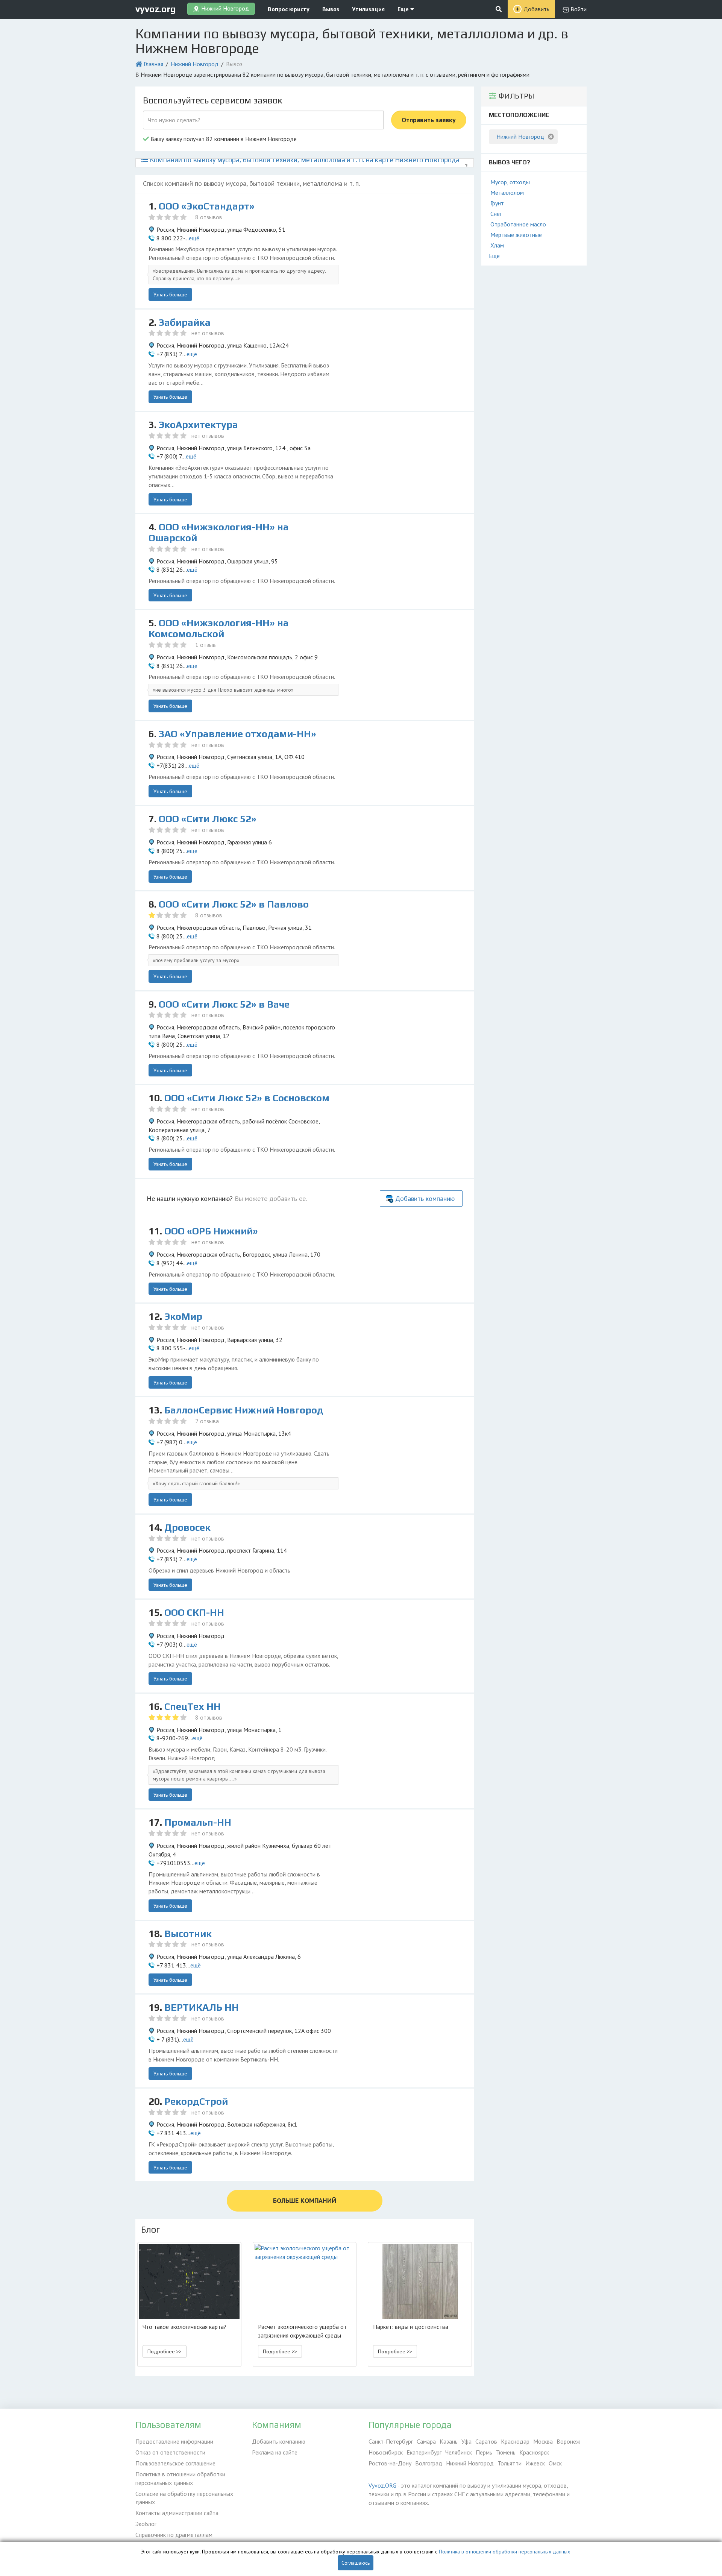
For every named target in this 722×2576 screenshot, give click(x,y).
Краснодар (515, 2441)
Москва (543, 2441)
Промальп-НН (198, 1822)
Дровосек (187, 1527)
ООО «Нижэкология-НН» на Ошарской (219, 532)
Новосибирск (386, 2452)
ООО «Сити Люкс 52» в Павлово (234, 904)
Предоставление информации (174, 2441)
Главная (153, 64)
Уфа (466, 2441)
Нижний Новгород (195, 64)
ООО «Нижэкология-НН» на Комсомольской (219, 628)
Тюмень (506, 2452)
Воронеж (568, 2441)
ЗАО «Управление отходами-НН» (237, 734)
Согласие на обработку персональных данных (184, 2498)
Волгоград (429, 2463)
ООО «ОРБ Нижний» (211, 1231)
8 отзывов (209, 217)
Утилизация (368, 9)
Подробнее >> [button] (165, 2351)
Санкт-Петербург (391, 2441)
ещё (194, 238)
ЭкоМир (183, 1316)
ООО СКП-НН (194, 1612)
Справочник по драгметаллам (174, 2535)
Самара (426, 2441)
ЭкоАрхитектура (198, 425)
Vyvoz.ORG (382, 2485)
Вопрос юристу (289, 9)
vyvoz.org (156, 9)
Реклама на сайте (275, 2452)
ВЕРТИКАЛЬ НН (202, 2007)
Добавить (536, 9)
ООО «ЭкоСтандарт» (207, 206)
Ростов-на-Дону (390, 2463)
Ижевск (535, 2463)
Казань (449, 2441)
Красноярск (534, 2452)
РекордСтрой (196, 2101)
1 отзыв (206, 645)
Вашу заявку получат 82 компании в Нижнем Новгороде (223, 139)
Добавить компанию (425, 1198)
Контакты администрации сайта (177, 2513)
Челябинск (459, 2452)
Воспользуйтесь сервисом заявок (212, 100)
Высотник (188, 1934)
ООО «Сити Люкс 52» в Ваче (224, 1004)
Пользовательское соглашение (175, 2463)
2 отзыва (207, 1421)
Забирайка (185, 322)
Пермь (484, 2452)
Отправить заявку (429, 120)
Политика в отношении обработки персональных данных (180, 2478)
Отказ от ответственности (170, 2452)
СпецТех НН (193, 1706)
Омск (555, 2463)
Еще (404, 9)
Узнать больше (170, 294)
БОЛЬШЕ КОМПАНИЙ (305, 2200)
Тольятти (510, 2463)
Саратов (486, 2441)
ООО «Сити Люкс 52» (208, 819)
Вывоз (331, 9)
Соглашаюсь (356, 2563)
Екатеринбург (424, 2452)
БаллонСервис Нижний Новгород (244, 1410)
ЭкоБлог (146, 2524)
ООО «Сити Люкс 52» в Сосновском (247, 1098)
